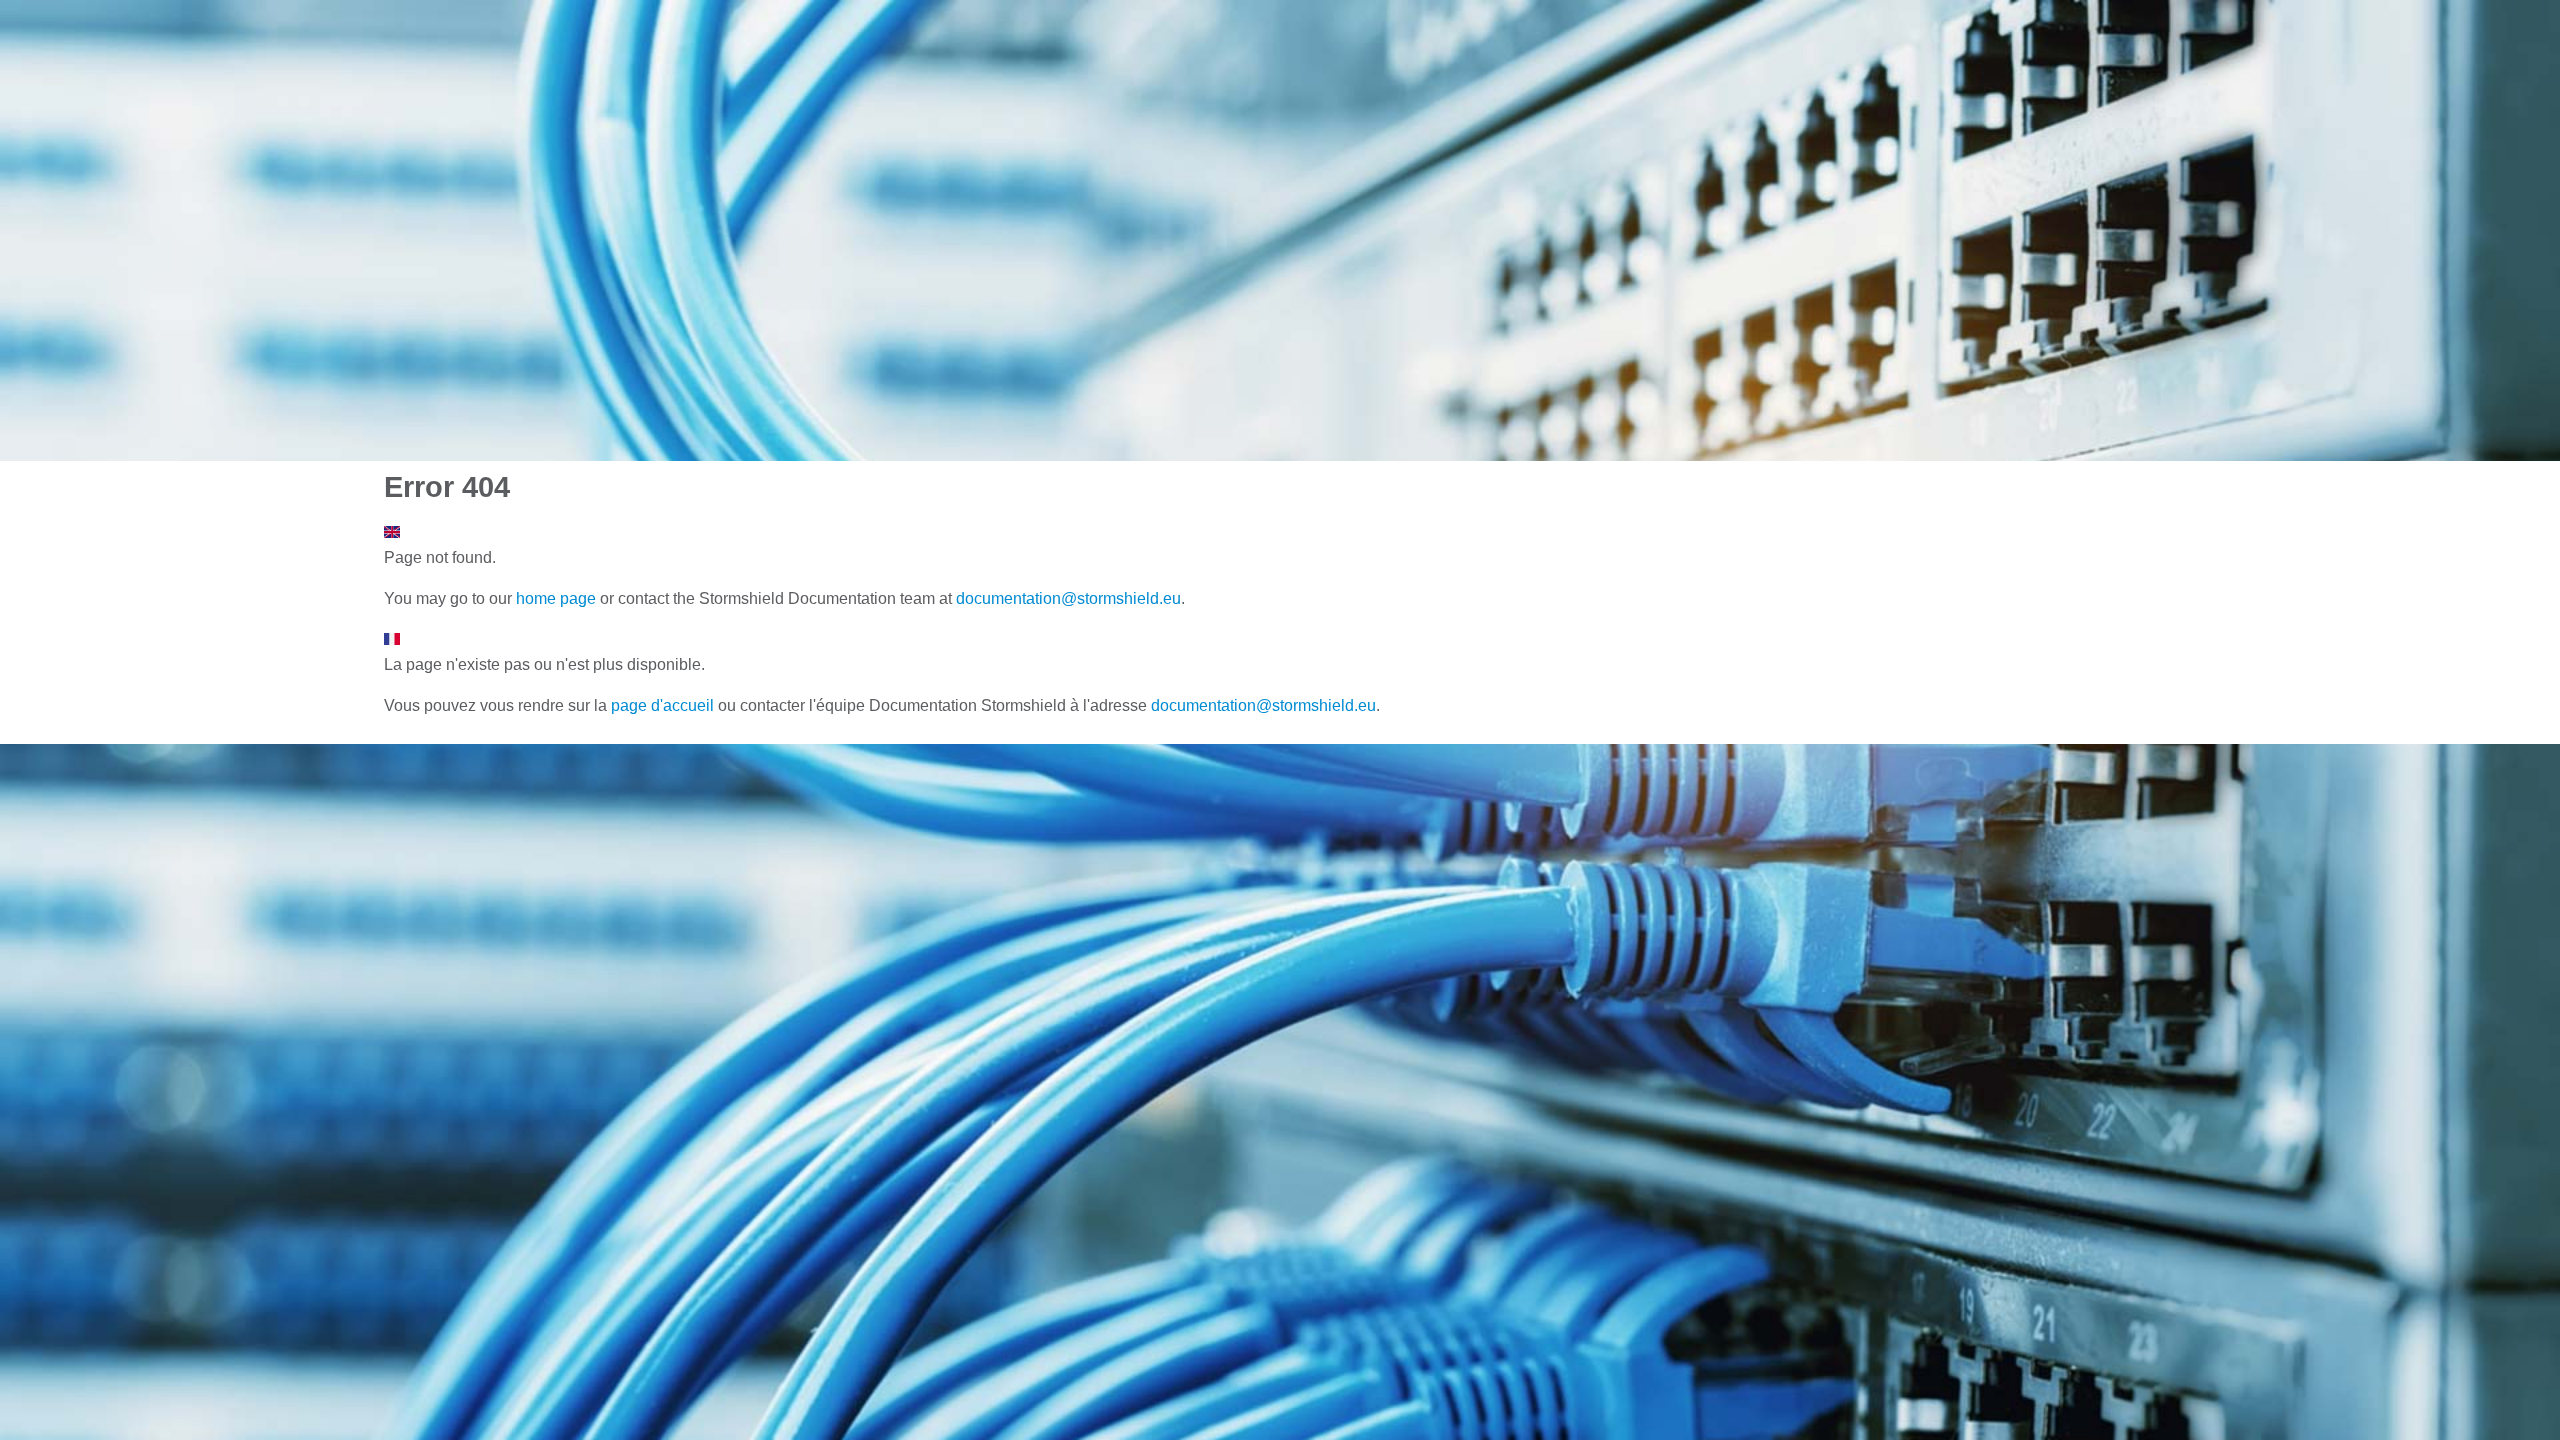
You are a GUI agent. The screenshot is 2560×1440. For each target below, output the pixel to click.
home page (556, 598)
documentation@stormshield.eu (1068, 598)
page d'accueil (662, 705)
